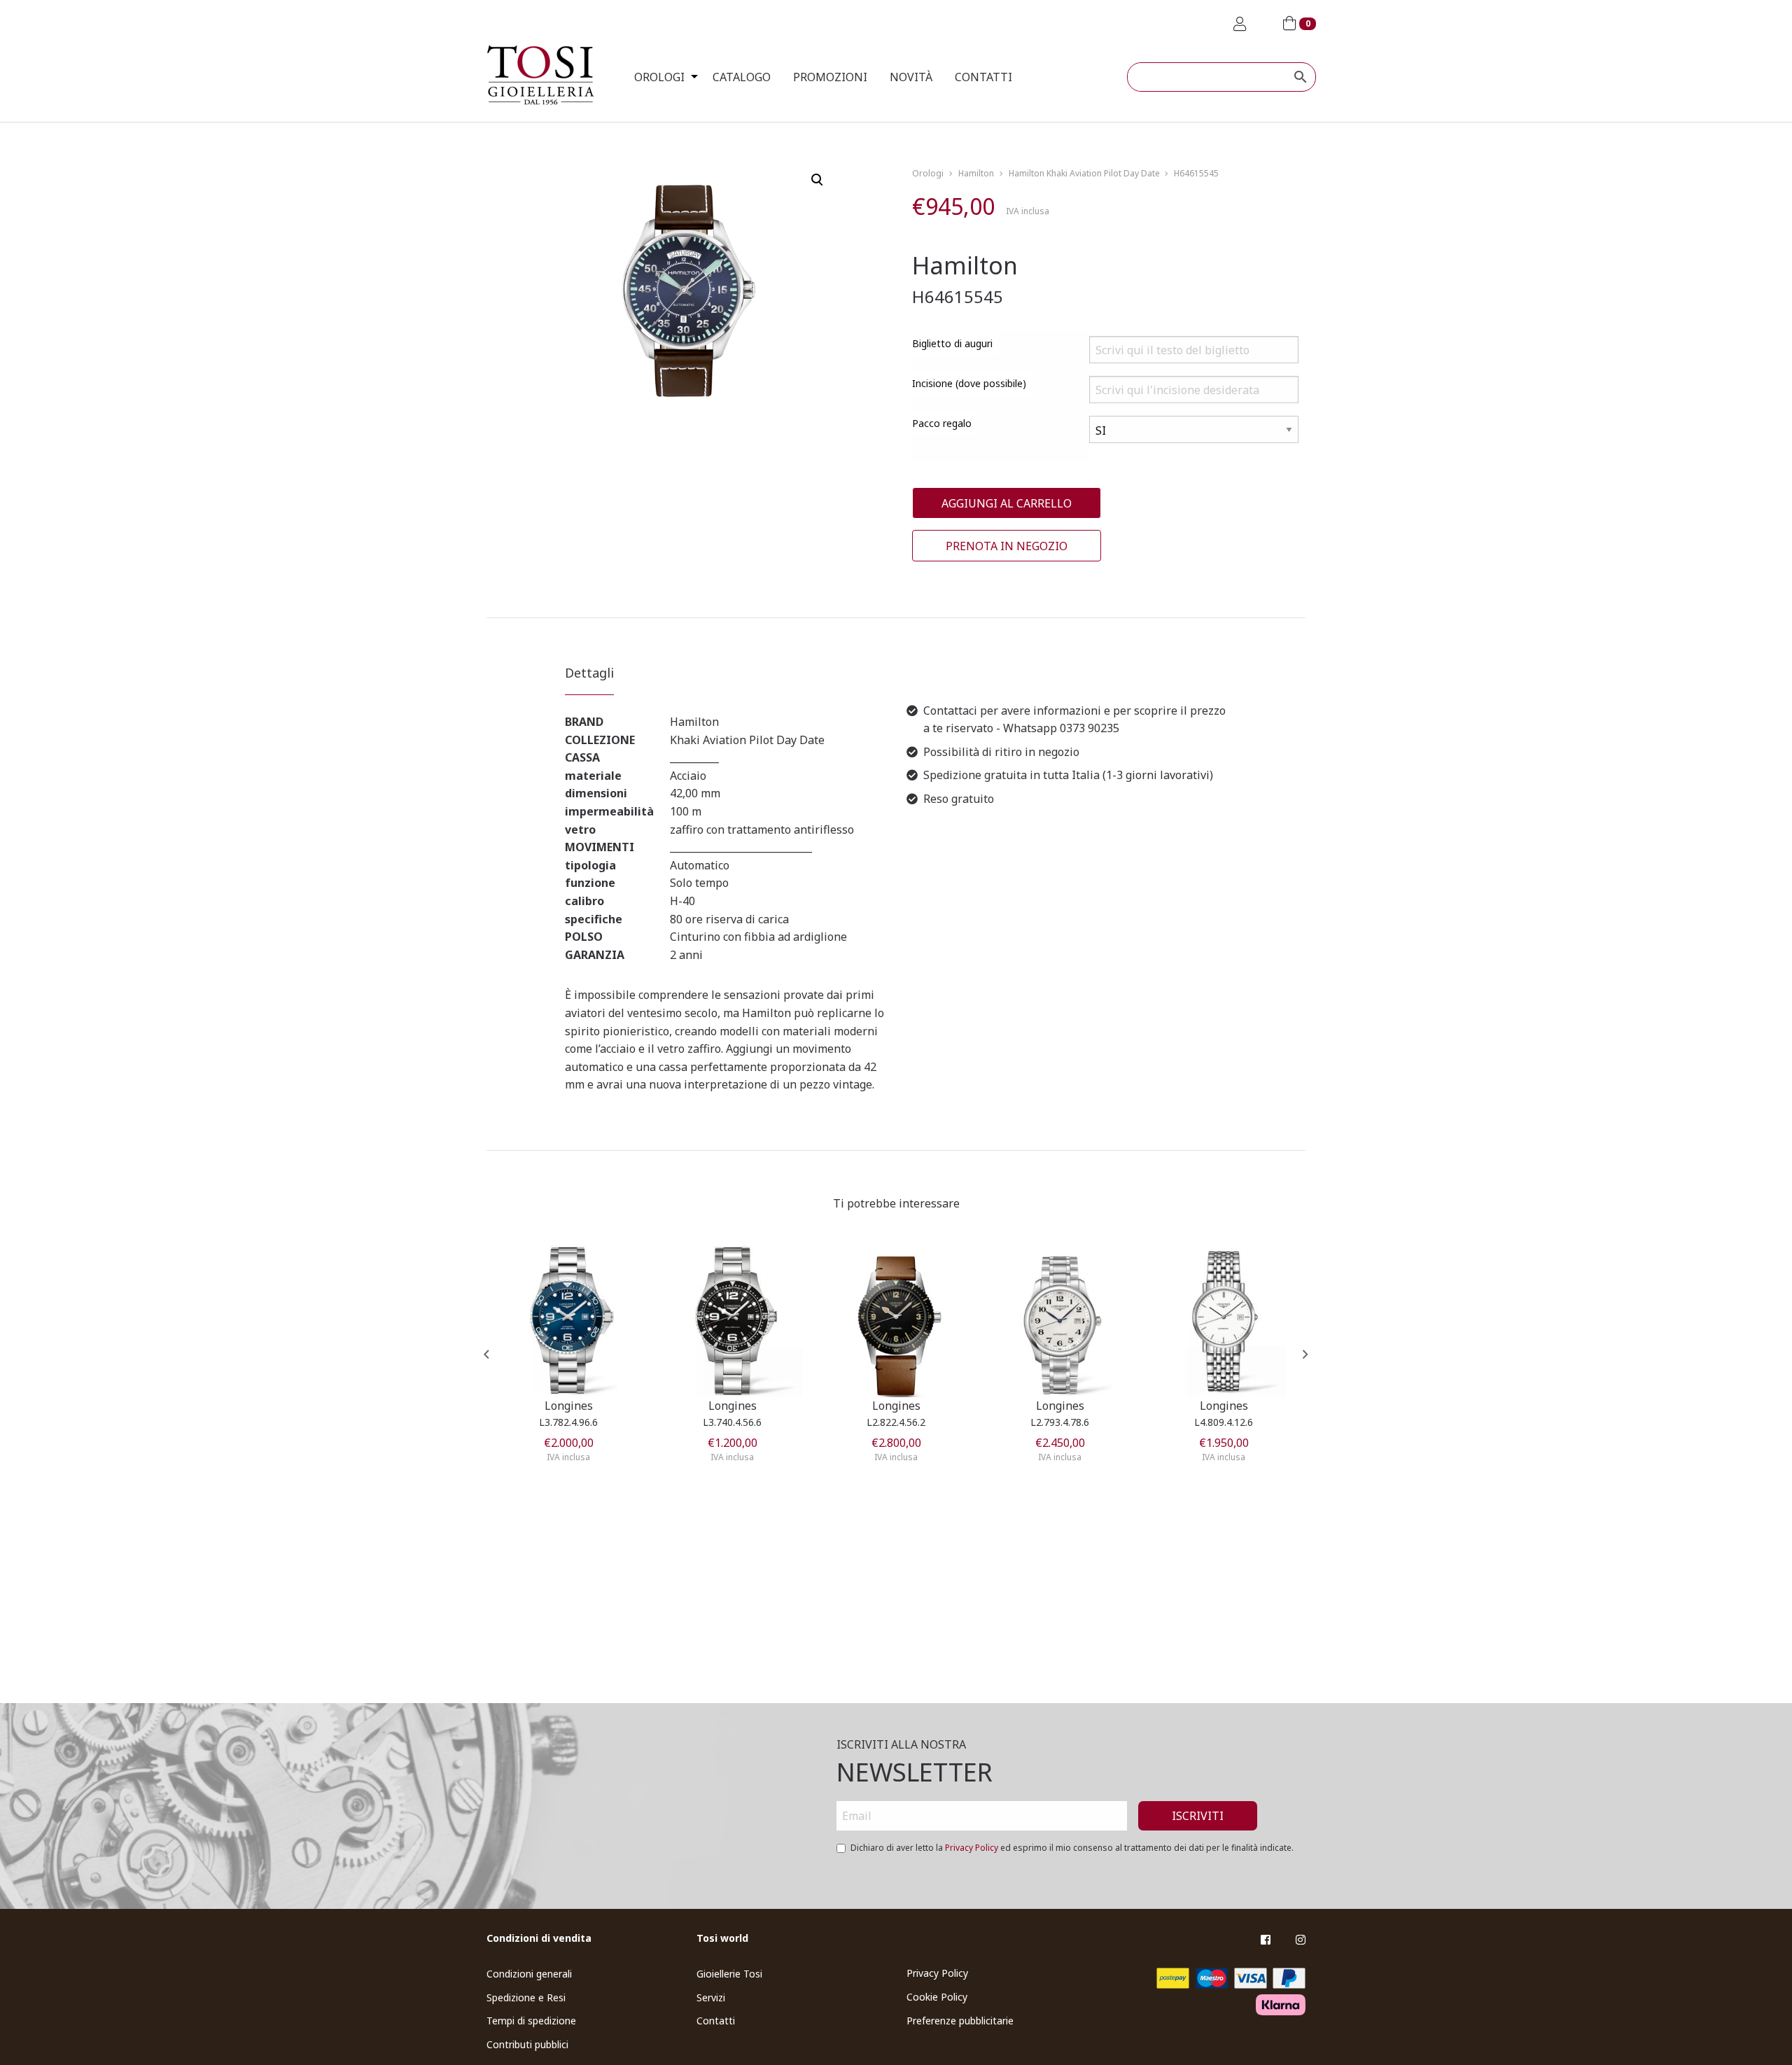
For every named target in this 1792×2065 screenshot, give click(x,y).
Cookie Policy (937, 1997)
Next (1305, 1354)
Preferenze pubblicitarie (960, 2021)
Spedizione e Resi (526, 1997)
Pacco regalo (942, 423)
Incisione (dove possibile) (969, 383)
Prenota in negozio (1007, 546)
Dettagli (589, 673)
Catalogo (742, 77)
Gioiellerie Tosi (729, 1974)
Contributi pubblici (527, 2044)
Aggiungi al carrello (1007, 503)
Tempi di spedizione (531, 2021)
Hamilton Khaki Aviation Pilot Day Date (1084, 173)
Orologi (928, 173)
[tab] (589, 679)
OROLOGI (659, 77)
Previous (486, 1354)
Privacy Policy (972, 1848)
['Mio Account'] (1240, 24)
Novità (911, 77)
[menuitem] (662, 77)
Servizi (711, 1997)
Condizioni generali (529, 1974)
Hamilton (976, 173)
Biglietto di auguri (952, 343)
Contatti (983, 77)
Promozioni (830, 77)
